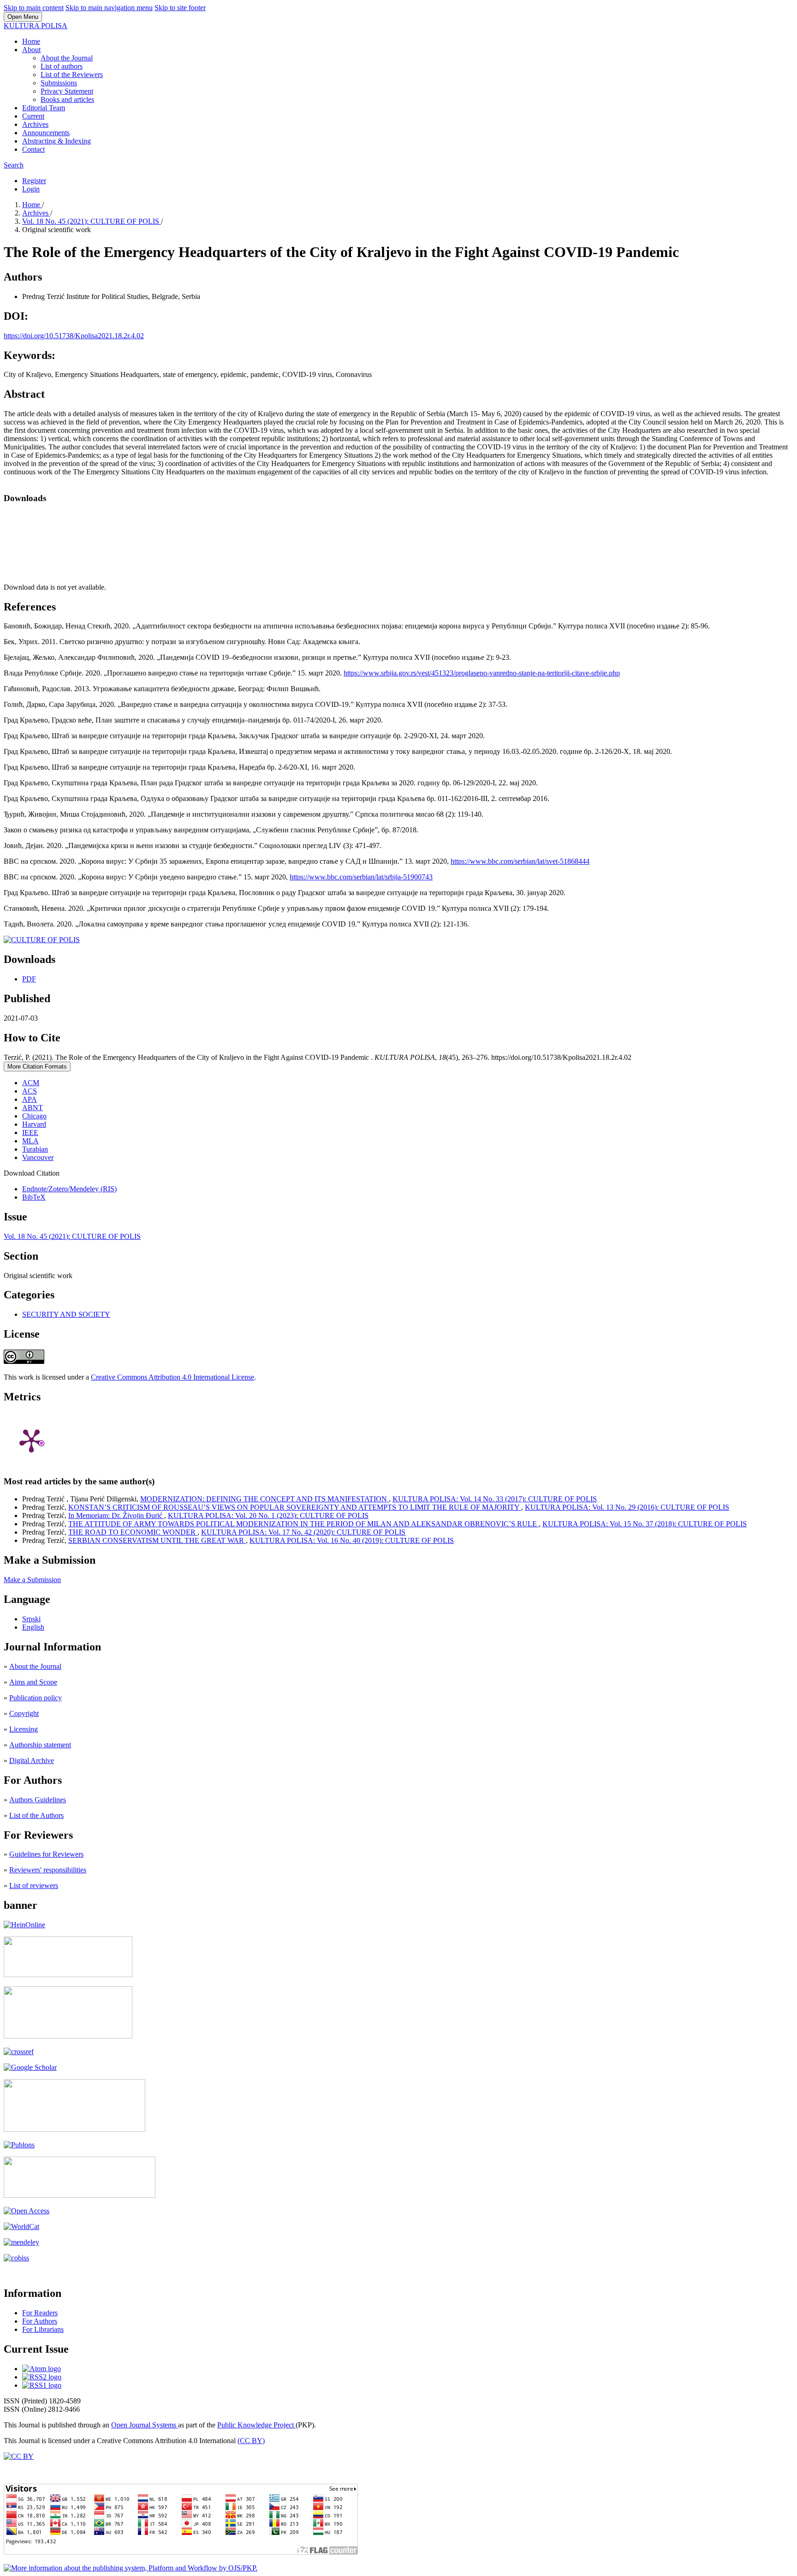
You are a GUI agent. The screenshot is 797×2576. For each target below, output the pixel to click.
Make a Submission (32, 1580)
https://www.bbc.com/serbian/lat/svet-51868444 (520, 861)
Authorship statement (40, 1745)
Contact (33, 149)
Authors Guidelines (38, 1800)
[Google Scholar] (30, 2067)
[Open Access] (27, 2211)
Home (31, 41)
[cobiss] (16, 2258)
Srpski (31, 1619)
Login (31, 189)
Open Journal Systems (145, 2425)
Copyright (24, 1713)
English (33, 1627)
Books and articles (67, 99)
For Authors (40, 2321)
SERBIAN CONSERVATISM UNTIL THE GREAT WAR (157, 1540)
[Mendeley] (21, 2242)
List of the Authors (36, 1815)
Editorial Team (44, 108)
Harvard (34, 1124)
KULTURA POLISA (36, 26)
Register (34, 181)
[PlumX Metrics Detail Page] (31, 1440)
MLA (30, 1141)
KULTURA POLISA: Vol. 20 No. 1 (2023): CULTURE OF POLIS (268, 1515)
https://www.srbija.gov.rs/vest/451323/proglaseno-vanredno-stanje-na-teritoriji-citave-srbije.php (482, 673)
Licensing (24, 1729)
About (31, 50)
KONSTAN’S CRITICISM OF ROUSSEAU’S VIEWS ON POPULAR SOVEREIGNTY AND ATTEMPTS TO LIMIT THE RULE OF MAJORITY (295, 1507)
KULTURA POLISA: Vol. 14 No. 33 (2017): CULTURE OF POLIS (495, 1499)
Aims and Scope (33, 1682)
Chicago (34, 1116)
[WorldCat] (21, 2226)
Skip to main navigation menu (109, 8)
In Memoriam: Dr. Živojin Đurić (116, 1515)
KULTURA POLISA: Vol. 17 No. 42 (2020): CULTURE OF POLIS (303, 1532)
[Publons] (19, 2145)
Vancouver (38, 1157)
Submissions (59, 83)
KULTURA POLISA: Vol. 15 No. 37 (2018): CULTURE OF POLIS (645, 1524)
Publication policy (36, 1698)
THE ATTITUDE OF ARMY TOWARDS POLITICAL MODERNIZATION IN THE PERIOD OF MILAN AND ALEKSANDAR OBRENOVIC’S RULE (303, 1524)
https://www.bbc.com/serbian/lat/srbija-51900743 (361, 877)
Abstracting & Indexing (57, 141)
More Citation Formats (37, 1067)
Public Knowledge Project (256, 2425)
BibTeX (34, 1197)
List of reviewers (34, 1886)
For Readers (40, 2313)
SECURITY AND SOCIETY (66, 1314)
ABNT (33, 1108)
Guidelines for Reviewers (46, 1854)
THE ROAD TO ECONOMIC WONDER (133, 1532)
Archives (35, 124)
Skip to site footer (180, 8)
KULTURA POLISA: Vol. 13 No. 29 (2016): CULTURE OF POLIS (627, 1507)
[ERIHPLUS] (68, 1975)
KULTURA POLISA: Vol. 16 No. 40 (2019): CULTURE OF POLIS (352, 1540)
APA (30, 1099)
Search (14, 165)
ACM (31, 1083)
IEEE (30, 1133)
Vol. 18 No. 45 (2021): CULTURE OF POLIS (92, 221)
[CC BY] (19, 2456)
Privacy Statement (67, 91)
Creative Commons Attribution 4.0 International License (172, 1377)
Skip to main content (34, 8)
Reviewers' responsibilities (48, 1870)
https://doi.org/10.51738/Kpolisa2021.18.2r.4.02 (74, 336)
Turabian (35, 1149)
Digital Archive (32, 1760)
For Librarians (43, 2329)
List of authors (62, 66)
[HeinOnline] (24, 1925)
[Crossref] (19, 2052)
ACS (30, 1091)
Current (33, 116)
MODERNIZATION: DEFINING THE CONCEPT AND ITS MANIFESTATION (265, 1499)
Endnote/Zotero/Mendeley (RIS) (69, 1189)
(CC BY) (251, 2441)
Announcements (46, 133)
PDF (29, 979)
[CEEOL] (68, 2036)
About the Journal (67, 58)
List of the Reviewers (72, 75)
